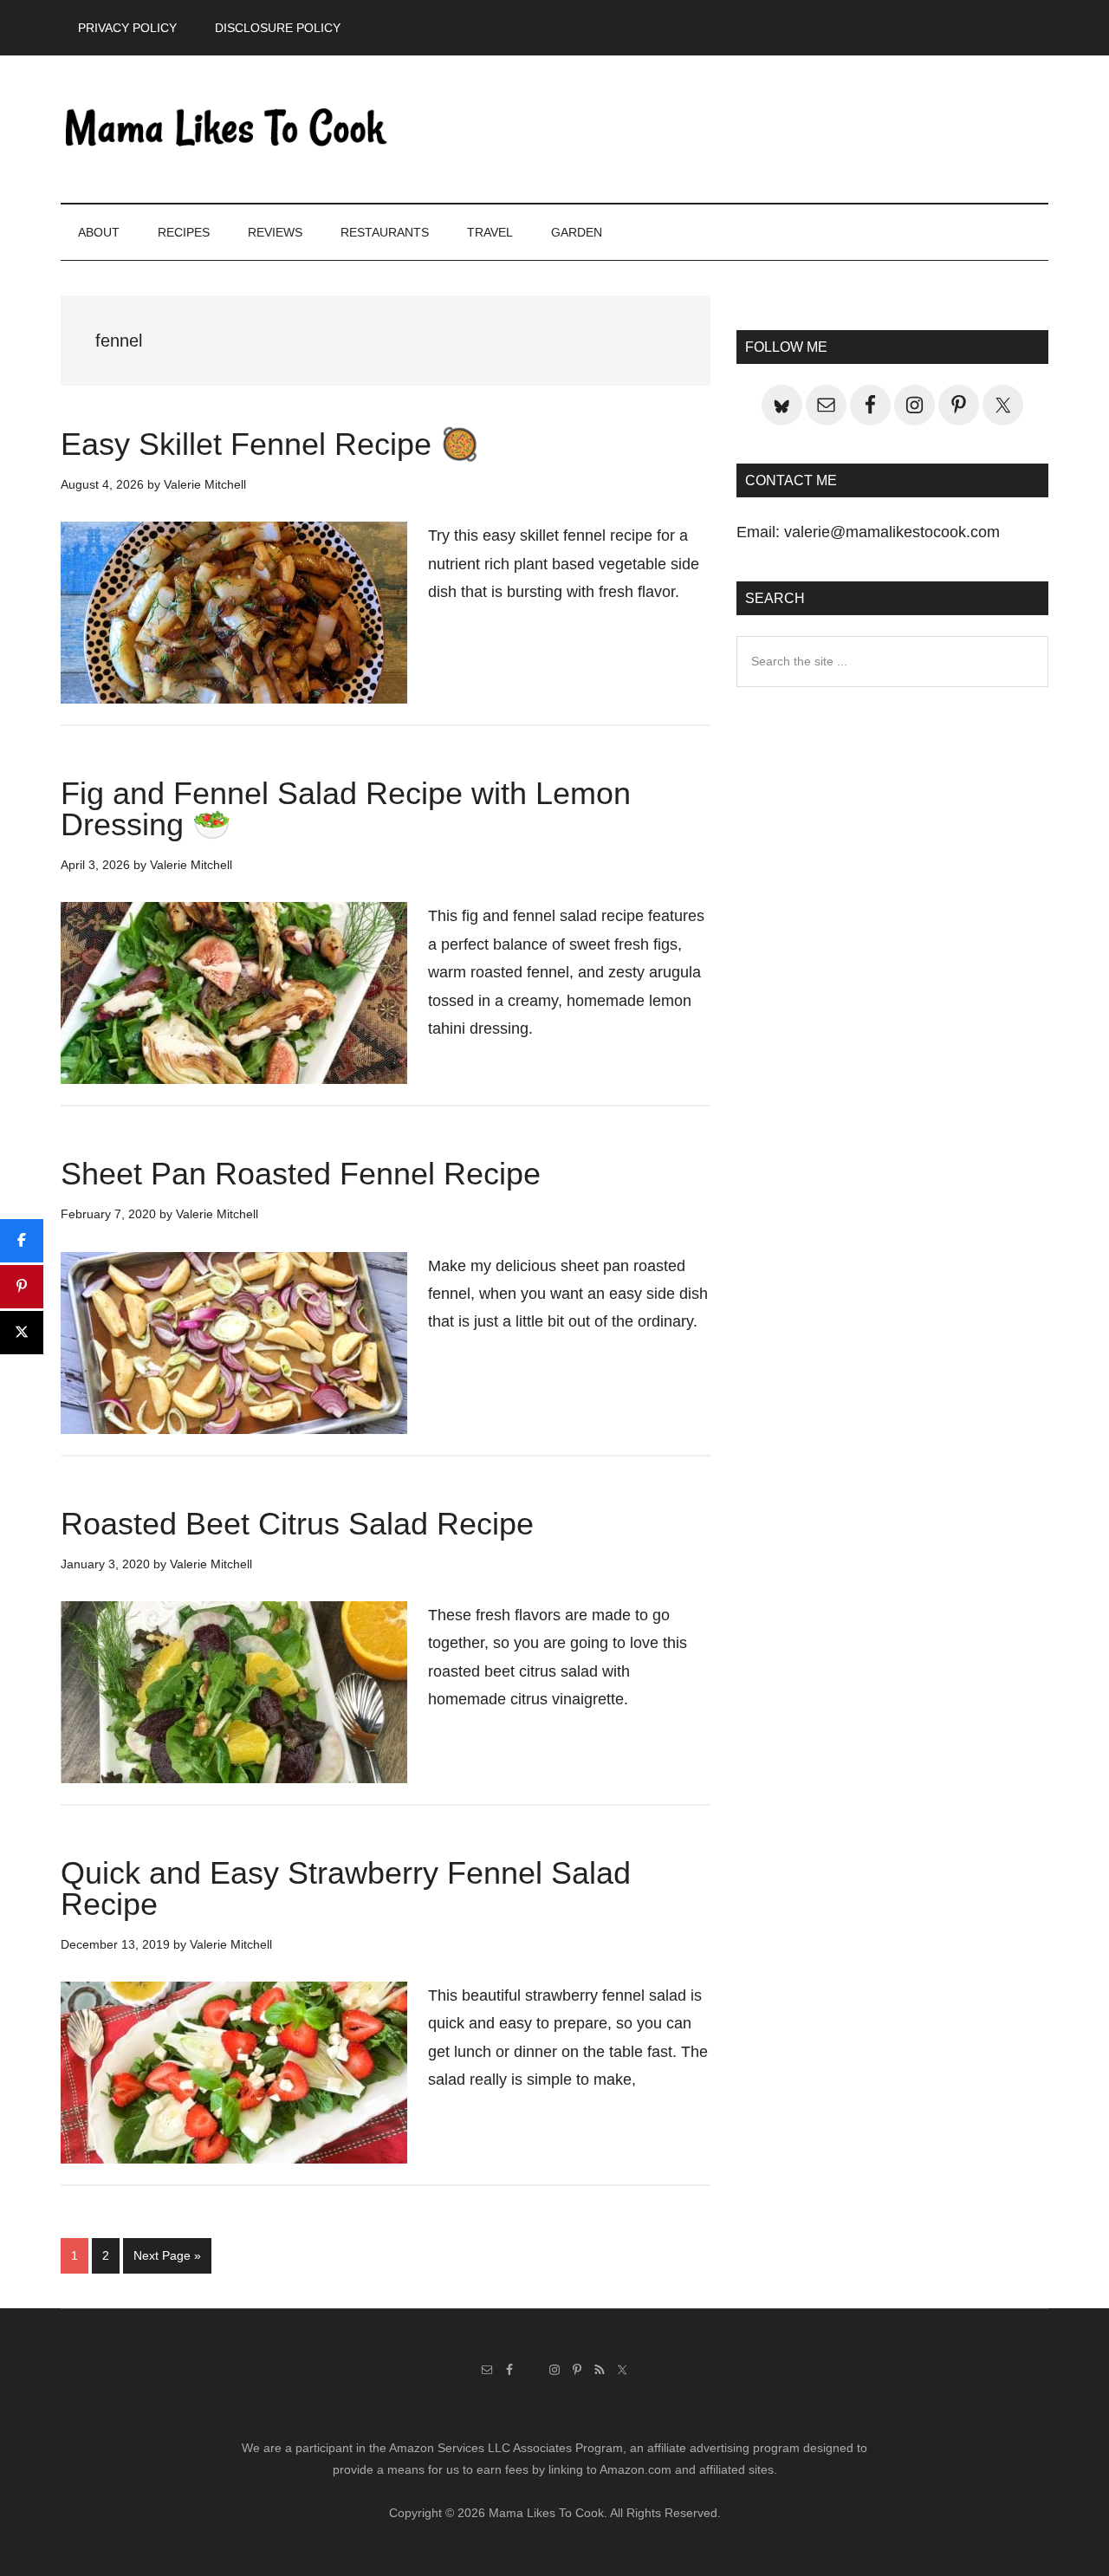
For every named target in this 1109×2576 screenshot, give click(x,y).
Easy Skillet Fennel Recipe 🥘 (270, 444)
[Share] (22, 1241)
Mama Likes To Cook (225, 129)
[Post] (22, 1333)
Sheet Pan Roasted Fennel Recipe (301, 1174)
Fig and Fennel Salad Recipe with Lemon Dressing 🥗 (346, 809)
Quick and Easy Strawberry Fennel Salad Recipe (346, 1888)
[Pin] (22, 1287)
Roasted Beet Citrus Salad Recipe (297, 1524)
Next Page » (167, 2261)
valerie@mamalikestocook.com (892, 532)
